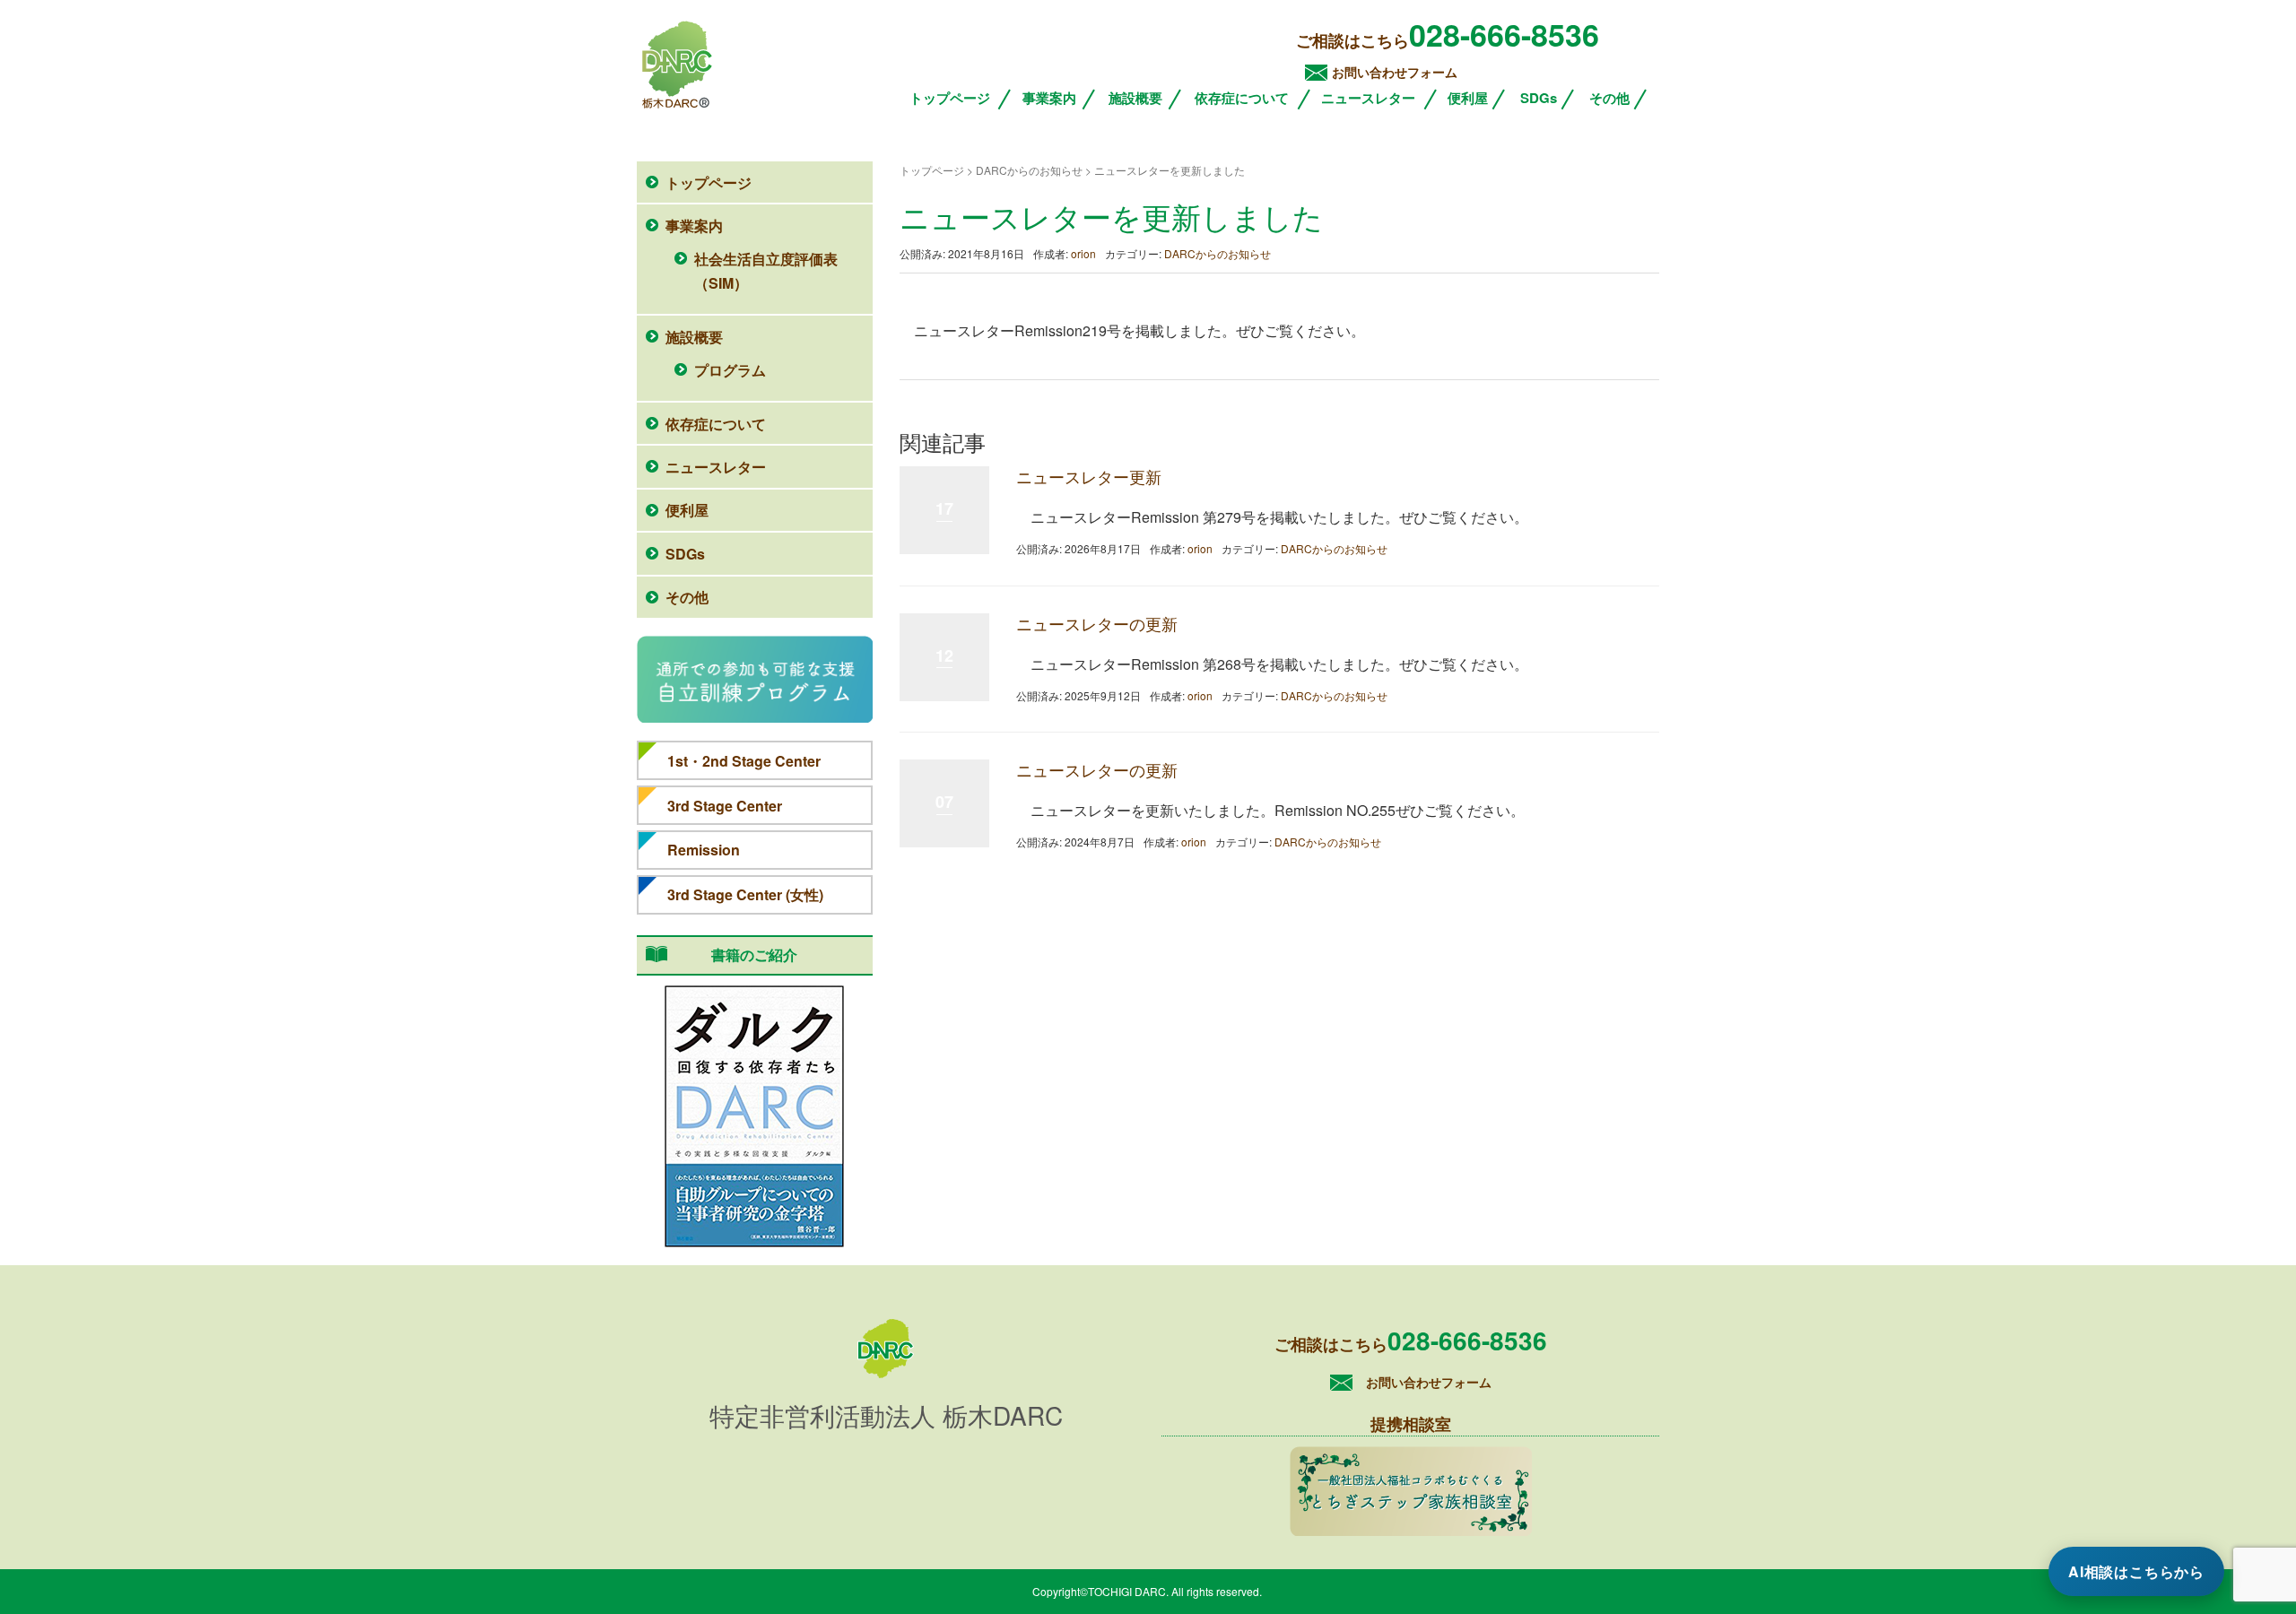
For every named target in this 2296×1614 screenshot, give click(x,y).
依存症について (1242, 98)
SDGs (1539, 98)
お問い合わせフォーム (1395, 72)
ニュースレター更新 (1089, 476)
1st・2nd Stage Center (744, 761)
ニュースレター (1368, 98)
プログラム (730, 370)
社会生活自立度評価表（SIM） (766, 271)
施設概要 (1135, 98)
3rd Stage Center (725, 806)
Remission (704, 850)
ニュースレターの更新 (1097, 623)
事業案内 (1049, 98)
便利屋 (1468, 98)
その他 (1609, 98)
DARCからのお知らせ (1218, 253)
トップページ (950, 98)
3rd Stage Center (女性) (745, 894)
